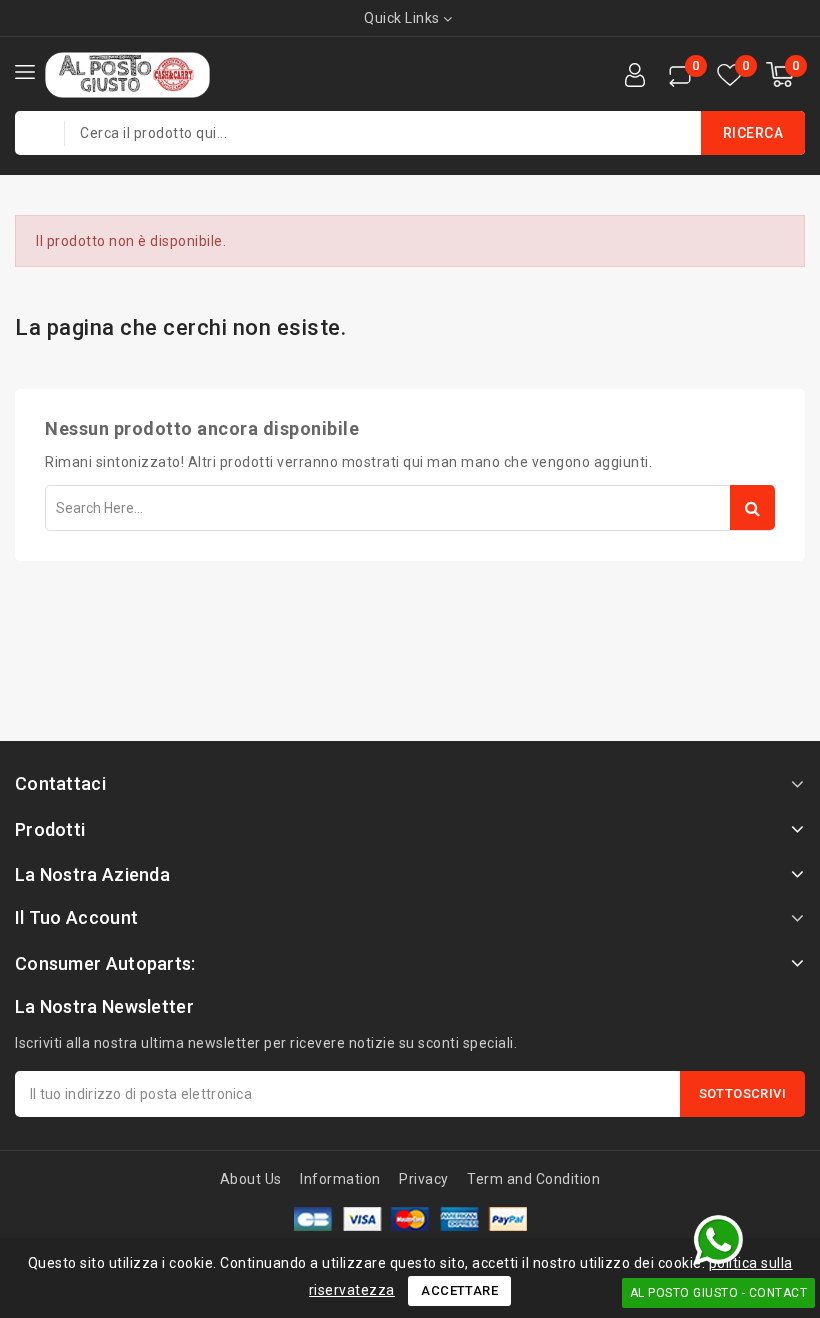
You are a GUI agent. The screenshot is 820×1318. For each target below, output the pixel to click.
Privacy (424, 1179)
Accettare (459, 1290)
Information (340, 1179)
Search (752, 507)
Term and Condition (533, 1179)
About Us (251, 1179)
